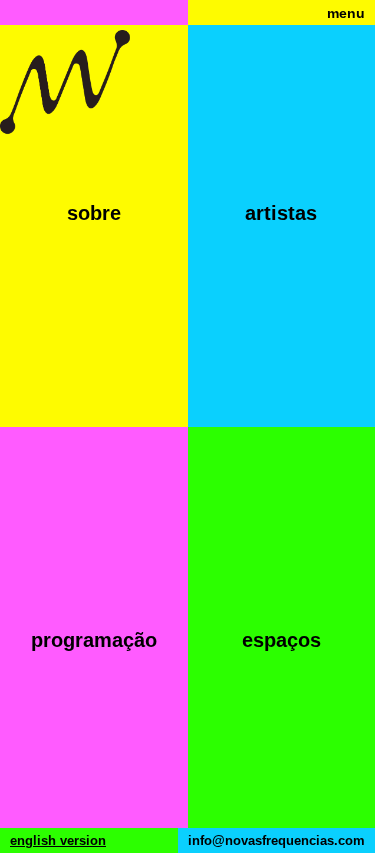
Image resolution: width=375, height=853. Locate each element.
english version (58, 840)
